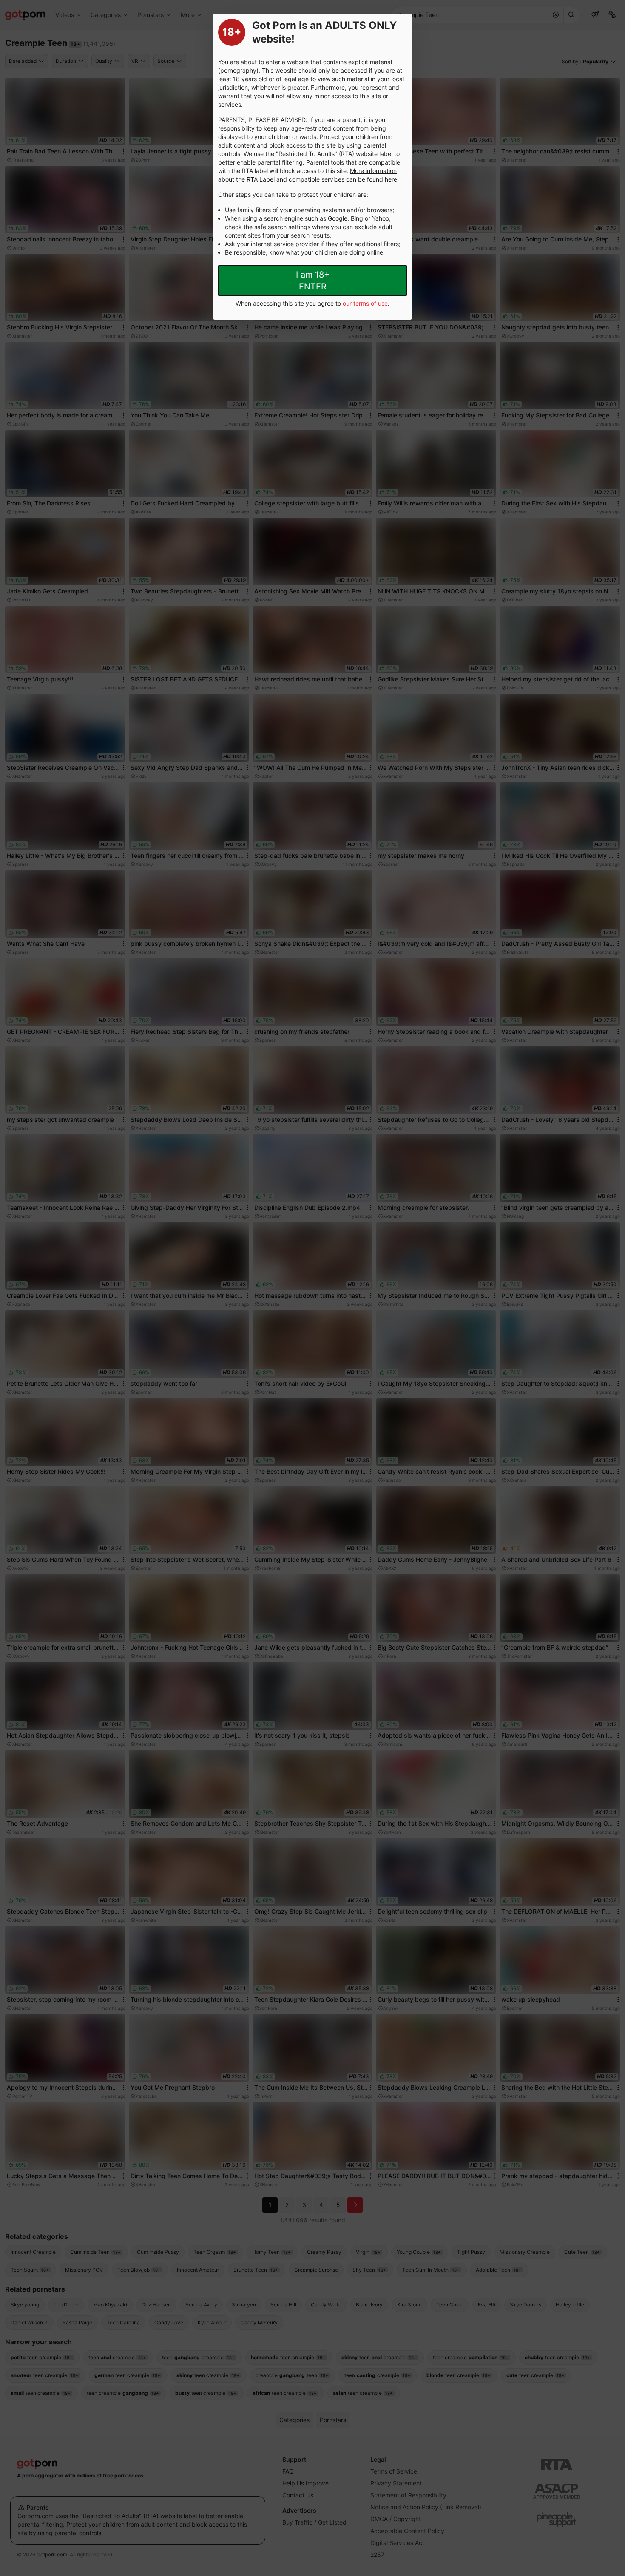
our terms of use (365, 303)
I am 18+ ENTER (313, 281)
